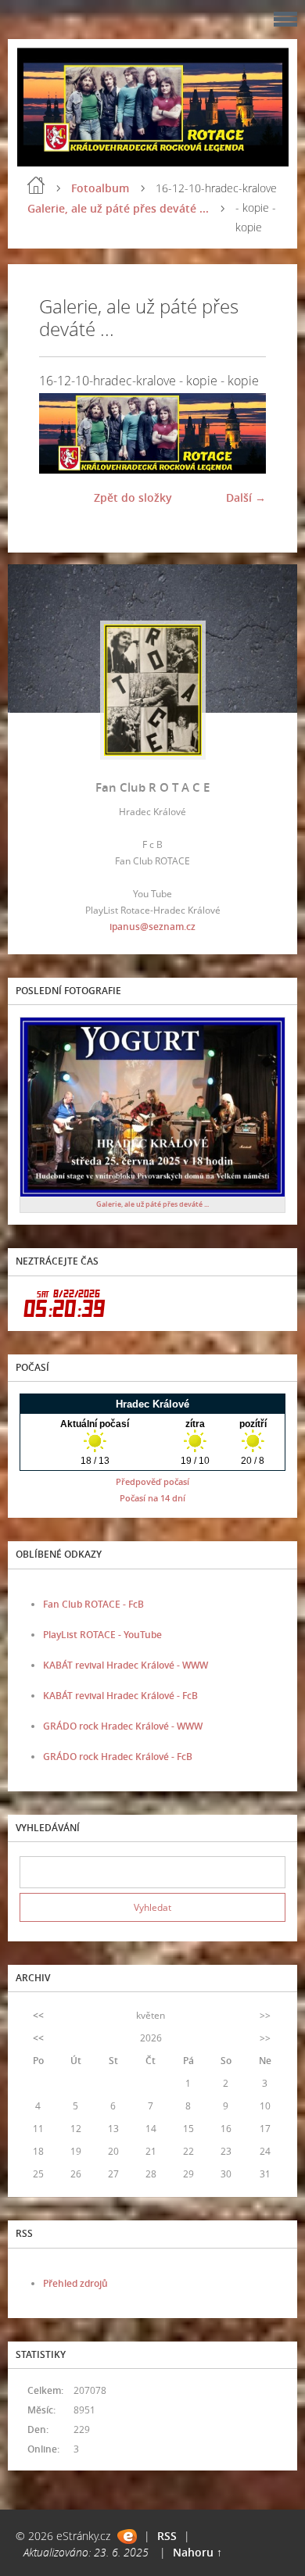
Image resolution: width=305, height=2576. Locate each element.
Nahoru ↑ (197, 2552)
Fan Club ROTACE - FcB (93, 1604)
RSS (167, 2536)
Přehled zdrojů (75, 2283)
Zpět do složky (133, 497)
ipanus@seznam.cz (152, 927)
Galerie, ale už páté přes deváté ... (118, 208)
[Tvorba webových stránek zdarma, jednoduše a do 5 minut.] (127, 2537)
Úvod (36, 185)
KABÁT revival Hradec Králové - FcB (120, 1696)
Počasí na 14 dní (152, 1498)
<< (38, 2015)
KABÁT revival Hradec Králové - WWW (126, 1665)
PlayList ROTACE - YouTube (102, 1635)
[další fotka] (240, 433)
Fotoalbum (100, 188)
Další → (246, 497)
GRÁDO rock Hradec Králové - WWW (123, 1726)
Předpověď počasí (152, 1481)
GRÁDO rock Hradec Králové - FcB (118, 1757)
